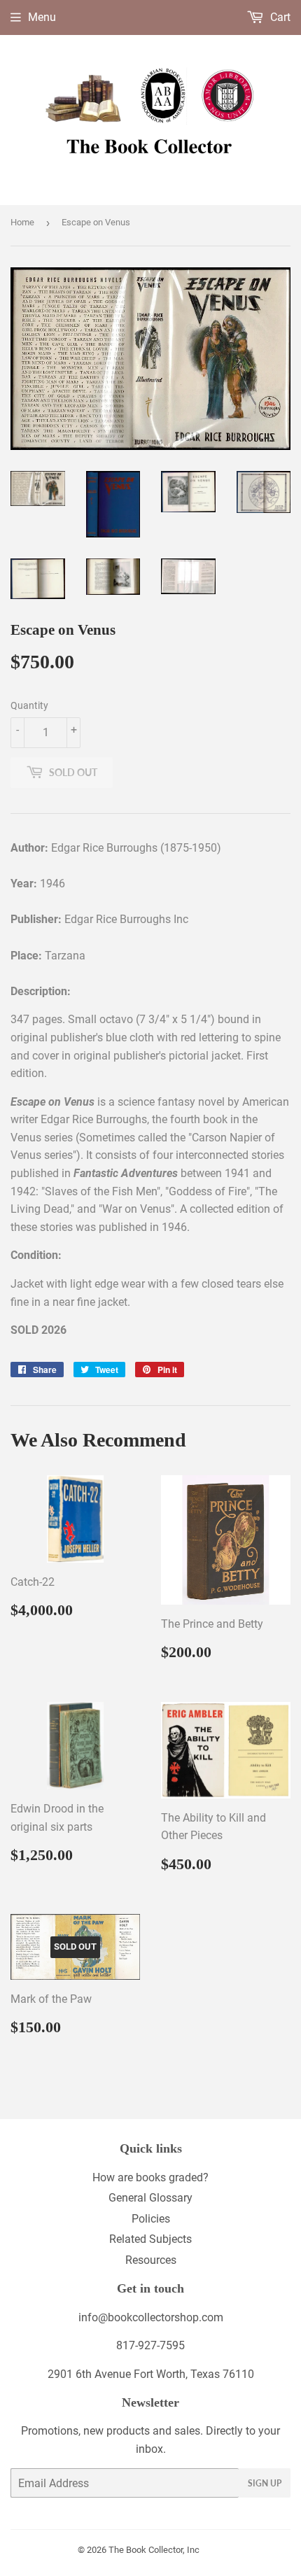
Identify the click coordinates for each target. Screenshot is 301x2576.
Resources (151, 2260)
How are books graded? (150, 2177)
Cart (279, 17)
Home (22, 222)
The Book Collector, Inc (154, 2550)
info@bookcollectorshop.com (151, 2317)
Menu (42, 17)
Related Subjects (150, 2239)
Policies (151, 2219)
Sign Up (265, 2483)
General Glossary (150, 2198)
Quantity (29, 705)
